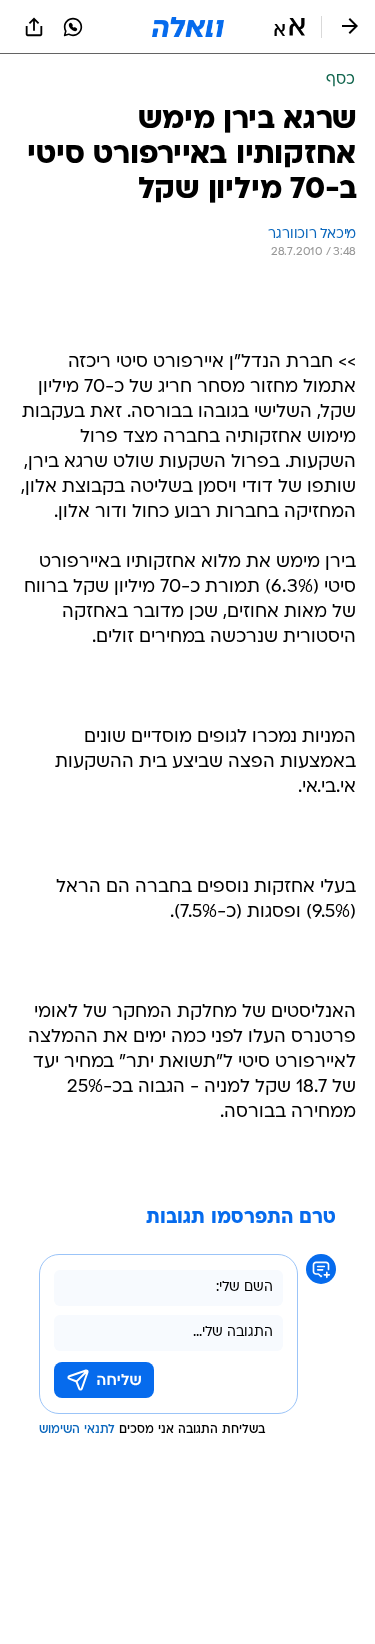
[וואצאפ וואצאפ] (73, 27)
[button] (289, 27)
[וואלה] (188, 27)
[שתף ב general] (34, 27)
